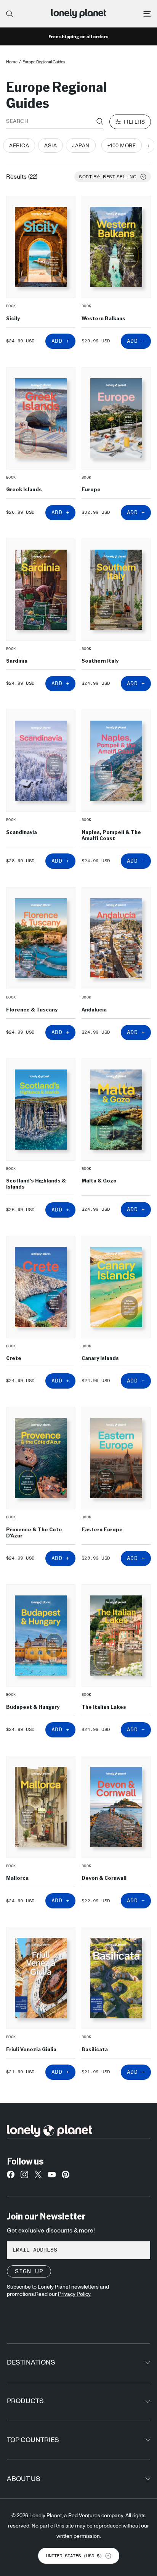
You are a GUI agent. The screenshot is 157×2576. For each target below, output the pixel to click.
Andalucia (94, 1009)
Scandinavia (22, 832)
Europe (91, 489)
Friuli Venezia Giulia (31, 2049)
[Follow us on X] (38, 2176)
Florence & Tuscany (32, 1009)
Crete (14, 1358)
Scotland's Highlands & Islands (36, 1183)
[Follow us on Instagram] (24, 2176)
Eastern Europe (102, 1529)
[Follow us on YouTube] (52, 2176)
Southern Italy (100, 660)
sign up (29, 2271)
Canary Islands (100, 1358)
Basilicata (95, 2049)
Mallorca (17, 1878)
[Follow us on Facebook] (11, 2176)
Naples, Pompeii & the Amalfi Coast (111, 835)
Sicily (13, 318)
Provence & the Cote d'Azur (34, 1532)
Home (12, 62)
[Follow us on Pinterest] (66, 2176)
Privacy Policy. (75, 2294)
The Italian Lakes (104, 1707)
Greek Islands (24, 489)
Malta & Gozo (99, 1180)
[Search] (10, 14)
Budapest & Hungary (33, 1707)
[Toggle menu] (147, 14)
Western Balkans (103, 318)
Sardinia (17, 660)
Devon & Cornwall (104, 1878)
